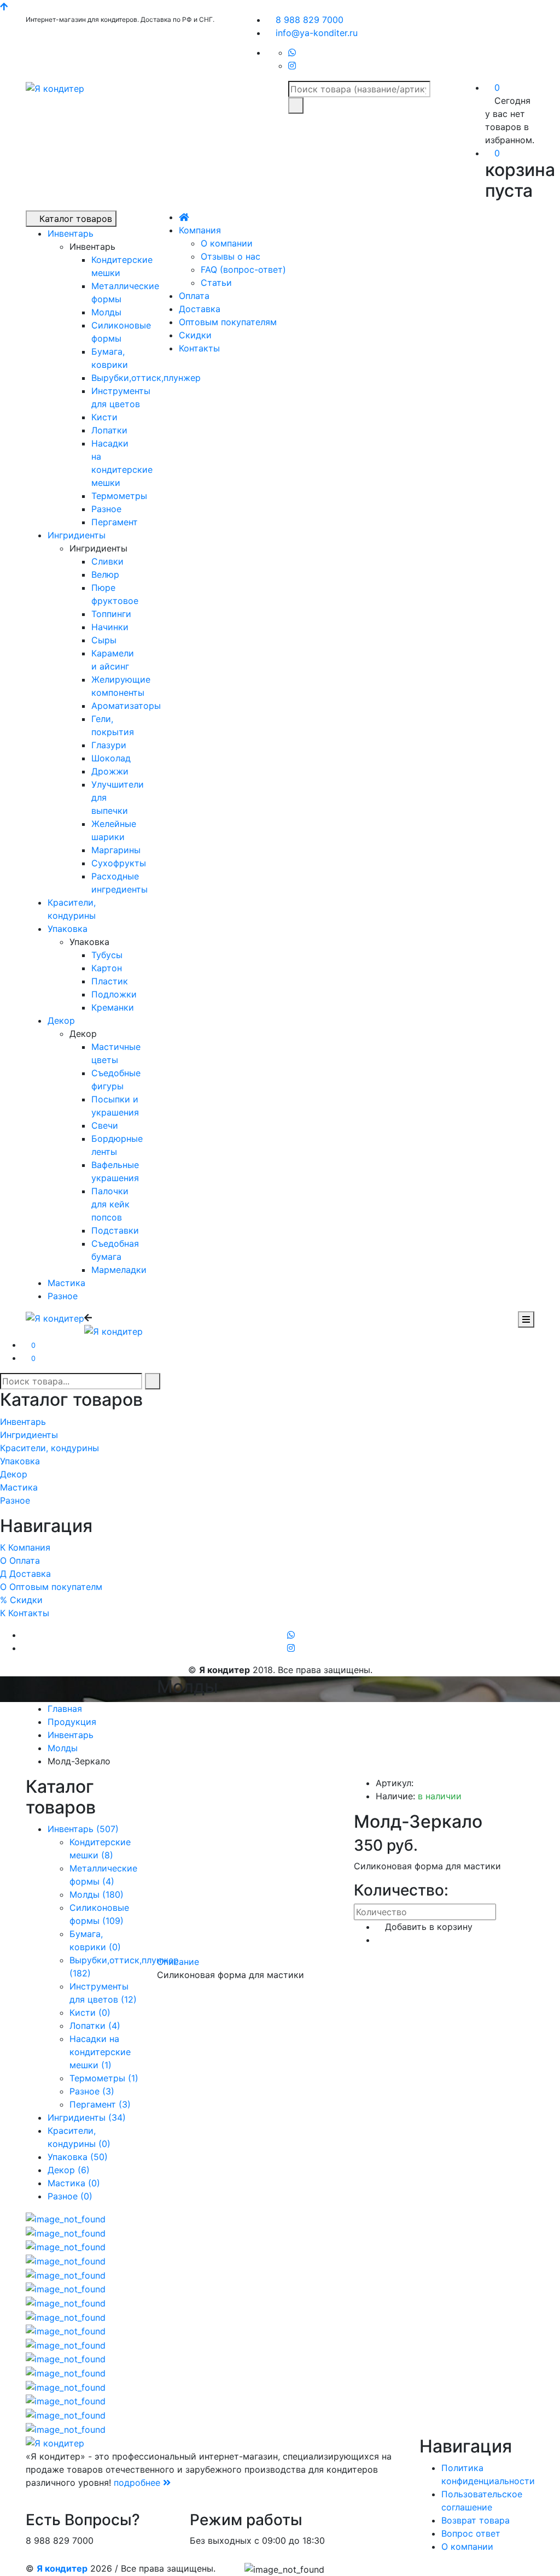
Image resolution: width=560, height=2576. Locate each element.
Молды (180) (97, 1894)
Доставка (200, 309)
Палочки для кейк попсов (110, 1204)
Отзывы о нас (231, 256)
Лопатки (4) (95, 2026)
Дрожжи (110, 771)
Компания (200, 230)
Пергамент (115, 522)
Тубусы (107, 955)
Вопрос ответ (471, 2533)
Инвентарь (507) (83, 1829)
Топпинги (111, 614)
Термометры (119, 496)
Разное (106, 509)
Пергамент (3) (100, 2104)
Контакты (199, 348)
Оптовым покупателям (228, 322)
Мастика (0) (74, 2183)
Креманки (113, 1007)
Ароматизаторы (126, 706)
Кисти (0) (90, 2012)
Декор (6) (69, 2170)
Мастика (66, 1283)
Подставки (115, 1230)
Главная (65, 1709)
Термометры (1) (104, 2078)
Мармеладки (119, 1270)
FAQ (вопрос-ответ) (243, 269)
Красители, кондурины (49, 1448)
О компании (227, 243)
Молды (106, 312)
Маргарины (116, 850)
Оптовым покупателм (51, 1587)
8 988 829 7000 (308, 20)
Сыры (104, 640)
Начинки (110, 627)
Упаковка (68, 929)
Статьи (216, 283)
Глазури (109, 745)
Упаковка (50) (78, 2157)
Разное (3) (92, 2091)
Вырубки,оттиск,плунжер (146, 378)
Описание (178, 1962)
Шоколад (111, 758)
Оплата (194, 296)
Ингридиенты (77, 535)
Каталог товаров (74, 219)
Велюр (105, 574)
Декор (61, 1020)
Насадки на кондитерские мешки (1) (100, 2052)
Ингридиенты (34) (87, 2117)
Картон (107, 968)
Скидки (195, 335)
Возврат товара (476, 2520)
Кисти (104, 417)
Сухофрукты (119, 863)
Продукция (72, 1722)
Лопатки (109, 430)
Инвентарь (71, 233)
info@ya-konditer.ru (315, 33)
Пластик (110, 981)
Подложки (114, 994)
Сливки (107, 561)
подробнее (138, 2483)
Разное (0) (70, 2196)
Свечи (105, 1125)
